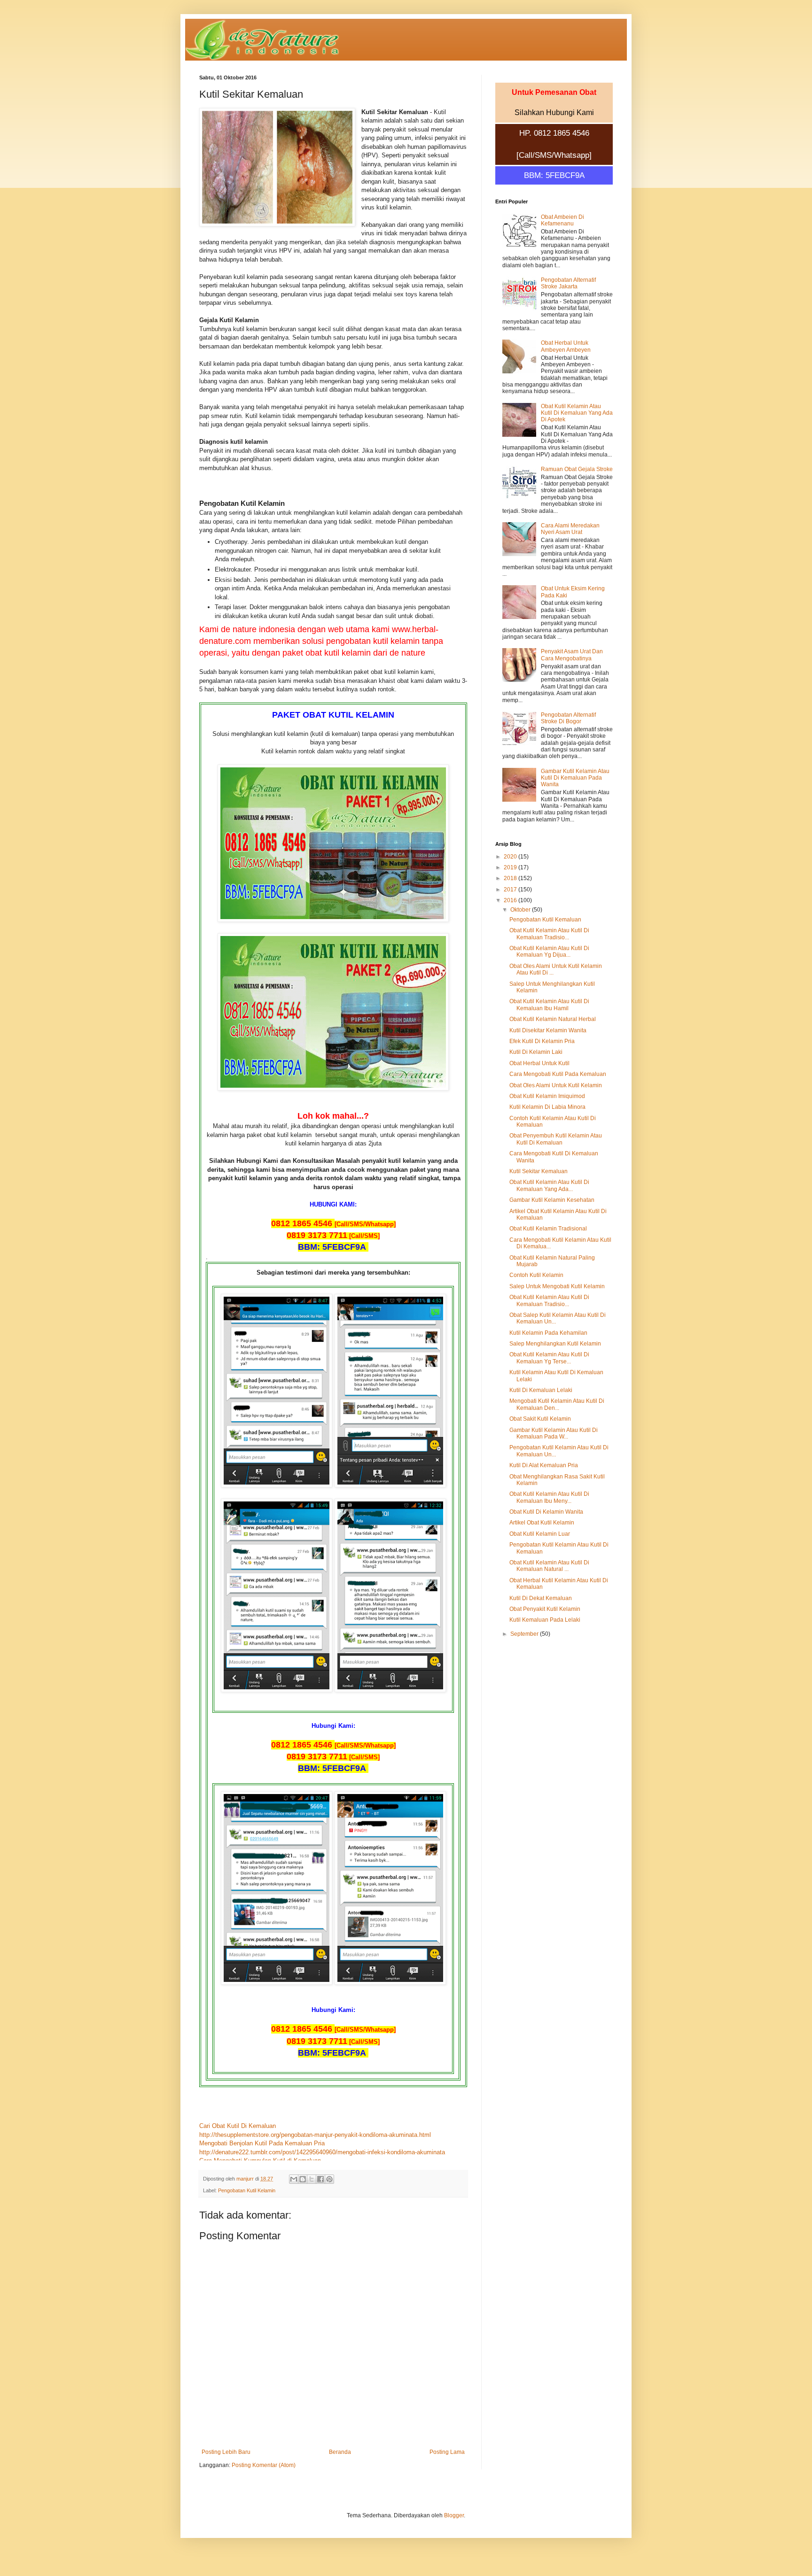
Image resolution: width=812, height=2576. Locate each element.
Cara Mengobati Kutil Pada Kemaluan (558, 1074)
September (525, 1634)
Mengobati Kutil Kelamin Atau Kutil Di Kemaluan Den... (557, 1404)
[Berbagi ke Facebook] (320, 2179)
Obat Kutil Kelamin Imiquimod (547, 1096)
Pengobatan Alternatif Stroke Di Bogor (568, 718)
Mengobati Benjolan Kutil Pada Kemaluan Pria (262, 2143)
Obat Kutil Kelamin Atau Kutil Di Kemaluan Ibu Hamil (549, 1005)
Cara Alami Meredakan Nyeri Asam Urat (570, 529)
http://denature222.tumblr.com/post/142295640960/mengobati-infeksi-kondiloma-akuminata (322, 2152)
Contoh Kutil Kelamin (536, 1275)
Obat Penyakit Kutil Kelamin (545, 1609)
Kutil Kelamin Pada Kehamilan (548, 1333)
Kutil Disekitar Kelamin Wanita (548, 1030)
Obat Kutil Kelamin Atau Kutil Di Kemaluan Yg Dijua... (549, 951)
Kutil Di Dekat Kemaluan (541, 1598)
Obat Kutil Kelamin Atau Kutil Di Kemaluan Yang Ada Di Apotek (577, 413)
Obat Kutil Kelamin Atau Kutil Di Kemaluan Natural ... (549, 1566)
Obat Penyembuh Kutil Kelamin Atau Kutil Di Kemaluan (556, 1139)
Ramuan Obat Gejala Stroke (577, 469)
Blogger (454, 2515)
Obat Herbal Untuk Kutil (539, 1063)
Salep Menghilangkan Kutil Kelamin (555, 1344)
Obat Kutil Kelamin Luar (540, 1534)
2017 (511, 890)
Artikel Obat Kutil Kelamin (542, 1523)
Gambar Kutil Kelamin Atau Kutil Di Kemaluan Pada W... (554, 1433)
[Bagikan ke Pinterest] (329, 2179)
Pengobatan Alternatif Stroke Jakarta (568, 283)
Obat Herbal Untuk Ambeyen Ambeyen (566, 346)
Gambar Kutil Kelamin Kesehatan (552, 1200)
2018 (511, 878)
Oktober (521, 910)
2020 (511, 857)
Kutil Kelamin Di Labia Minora (547, 1107)
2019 (511, 867)
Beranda (340, 2452)
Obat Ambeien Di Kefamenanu (562, 220)
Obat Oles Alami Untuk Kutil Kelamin (556, 1085)
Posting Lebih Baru (226, 2452)
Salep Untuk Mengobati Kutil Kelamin (557, 1286)
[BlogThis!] (303, 2179)
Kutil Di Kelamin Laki (536, 1052)
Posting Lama (447, 2452)
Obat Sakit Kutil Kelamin (540, 1419)
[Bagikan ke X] (312, 2179)
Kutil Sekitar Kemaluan (539, 1171)
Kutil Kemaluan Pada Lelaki (545, 1620)
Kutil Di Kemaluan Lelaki (541, 1390)
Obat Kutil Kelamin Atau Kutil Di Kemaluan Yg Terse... (549, 1358)
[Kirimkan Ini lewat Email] (294, 2179)
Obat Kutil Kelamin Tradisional (548, 1229)
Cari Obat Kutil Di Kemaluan (238, 2126)
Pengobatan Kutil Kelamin (247, 2190)
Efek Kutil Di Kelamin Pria (542, 1041)
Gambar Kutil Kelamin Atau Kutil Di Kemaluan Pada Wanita (575, 778)
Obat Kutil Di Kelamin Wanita (546, 1512)
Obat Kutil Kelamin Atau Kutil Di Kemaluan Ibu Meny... (549, 1497)
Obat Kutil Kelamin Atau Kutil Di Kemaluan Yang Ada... (549, 1185)
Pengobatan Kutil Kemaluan (545, 920)
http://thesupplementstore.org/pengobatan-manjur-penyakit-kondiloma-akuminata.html (315, 2135)
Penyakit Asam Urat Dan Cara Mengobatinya (572, 655)
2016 (511, 900)
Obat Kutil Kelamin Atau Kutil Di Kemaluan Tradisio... (549, 934)
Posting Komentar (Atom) (264, 2465)
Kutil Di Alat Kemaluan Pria (544, 1465)
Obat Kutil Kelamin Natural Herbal (553, 1019)
